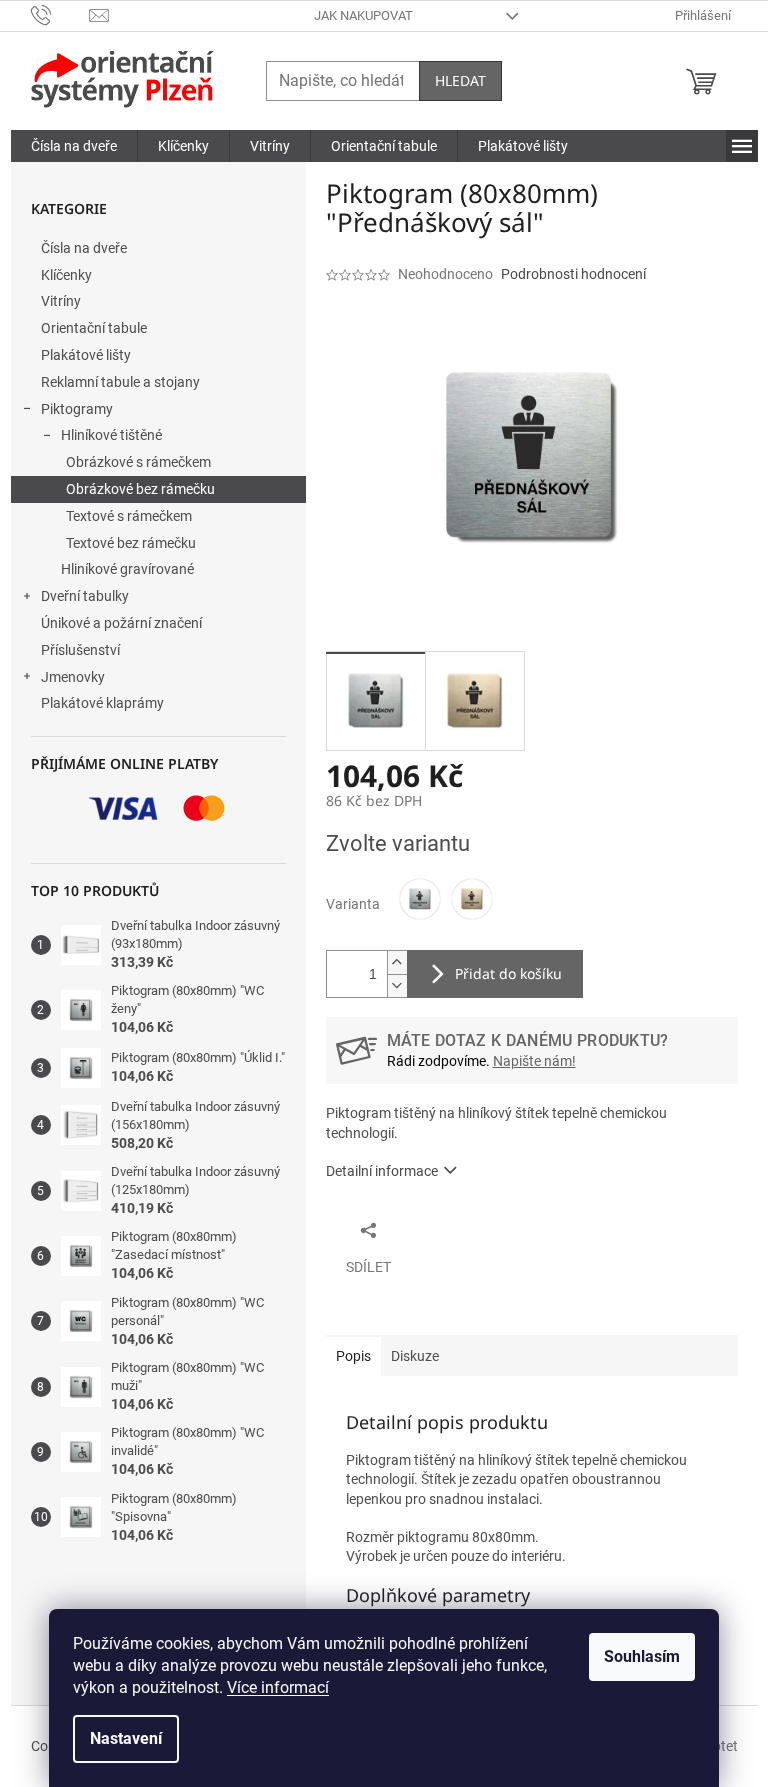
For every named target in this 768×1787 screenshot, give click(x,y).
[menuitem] (74, 146)
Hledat (460, 80)
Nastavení (126, 1738)
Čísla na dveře (84, 248)
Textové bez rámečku (131, 543)
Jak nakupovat (363, 15)
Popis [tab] (353, 1356)
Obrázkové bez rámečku (140, 489)
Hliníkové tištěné (111, 435)
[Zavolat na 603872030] (60, 14)
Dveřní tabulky (85, 596)
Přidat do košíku (508, 973)
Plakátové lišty (86, 355)
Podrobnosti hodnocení (573, 274)
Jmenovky (73, 677)
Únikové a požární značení (121, 623)
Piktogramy (77, 409)
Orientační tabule (94, 328)
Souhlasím (642, 1656)
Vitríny (61, 301)
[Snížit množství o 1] (397, 985)
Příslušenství (80, 650)
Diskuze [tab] (415, 1356)
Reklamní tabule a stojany (120, 382)
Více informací (278, 1687)
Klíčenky (66, 275)
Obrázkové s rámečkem (138, 462)
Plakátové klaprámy (102, 703)
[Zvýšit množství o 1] (397, 962)
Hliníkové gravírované (127, 569)
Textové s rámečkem (129, 516)
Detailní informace (382, 1171)
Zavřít (433, 1229)
